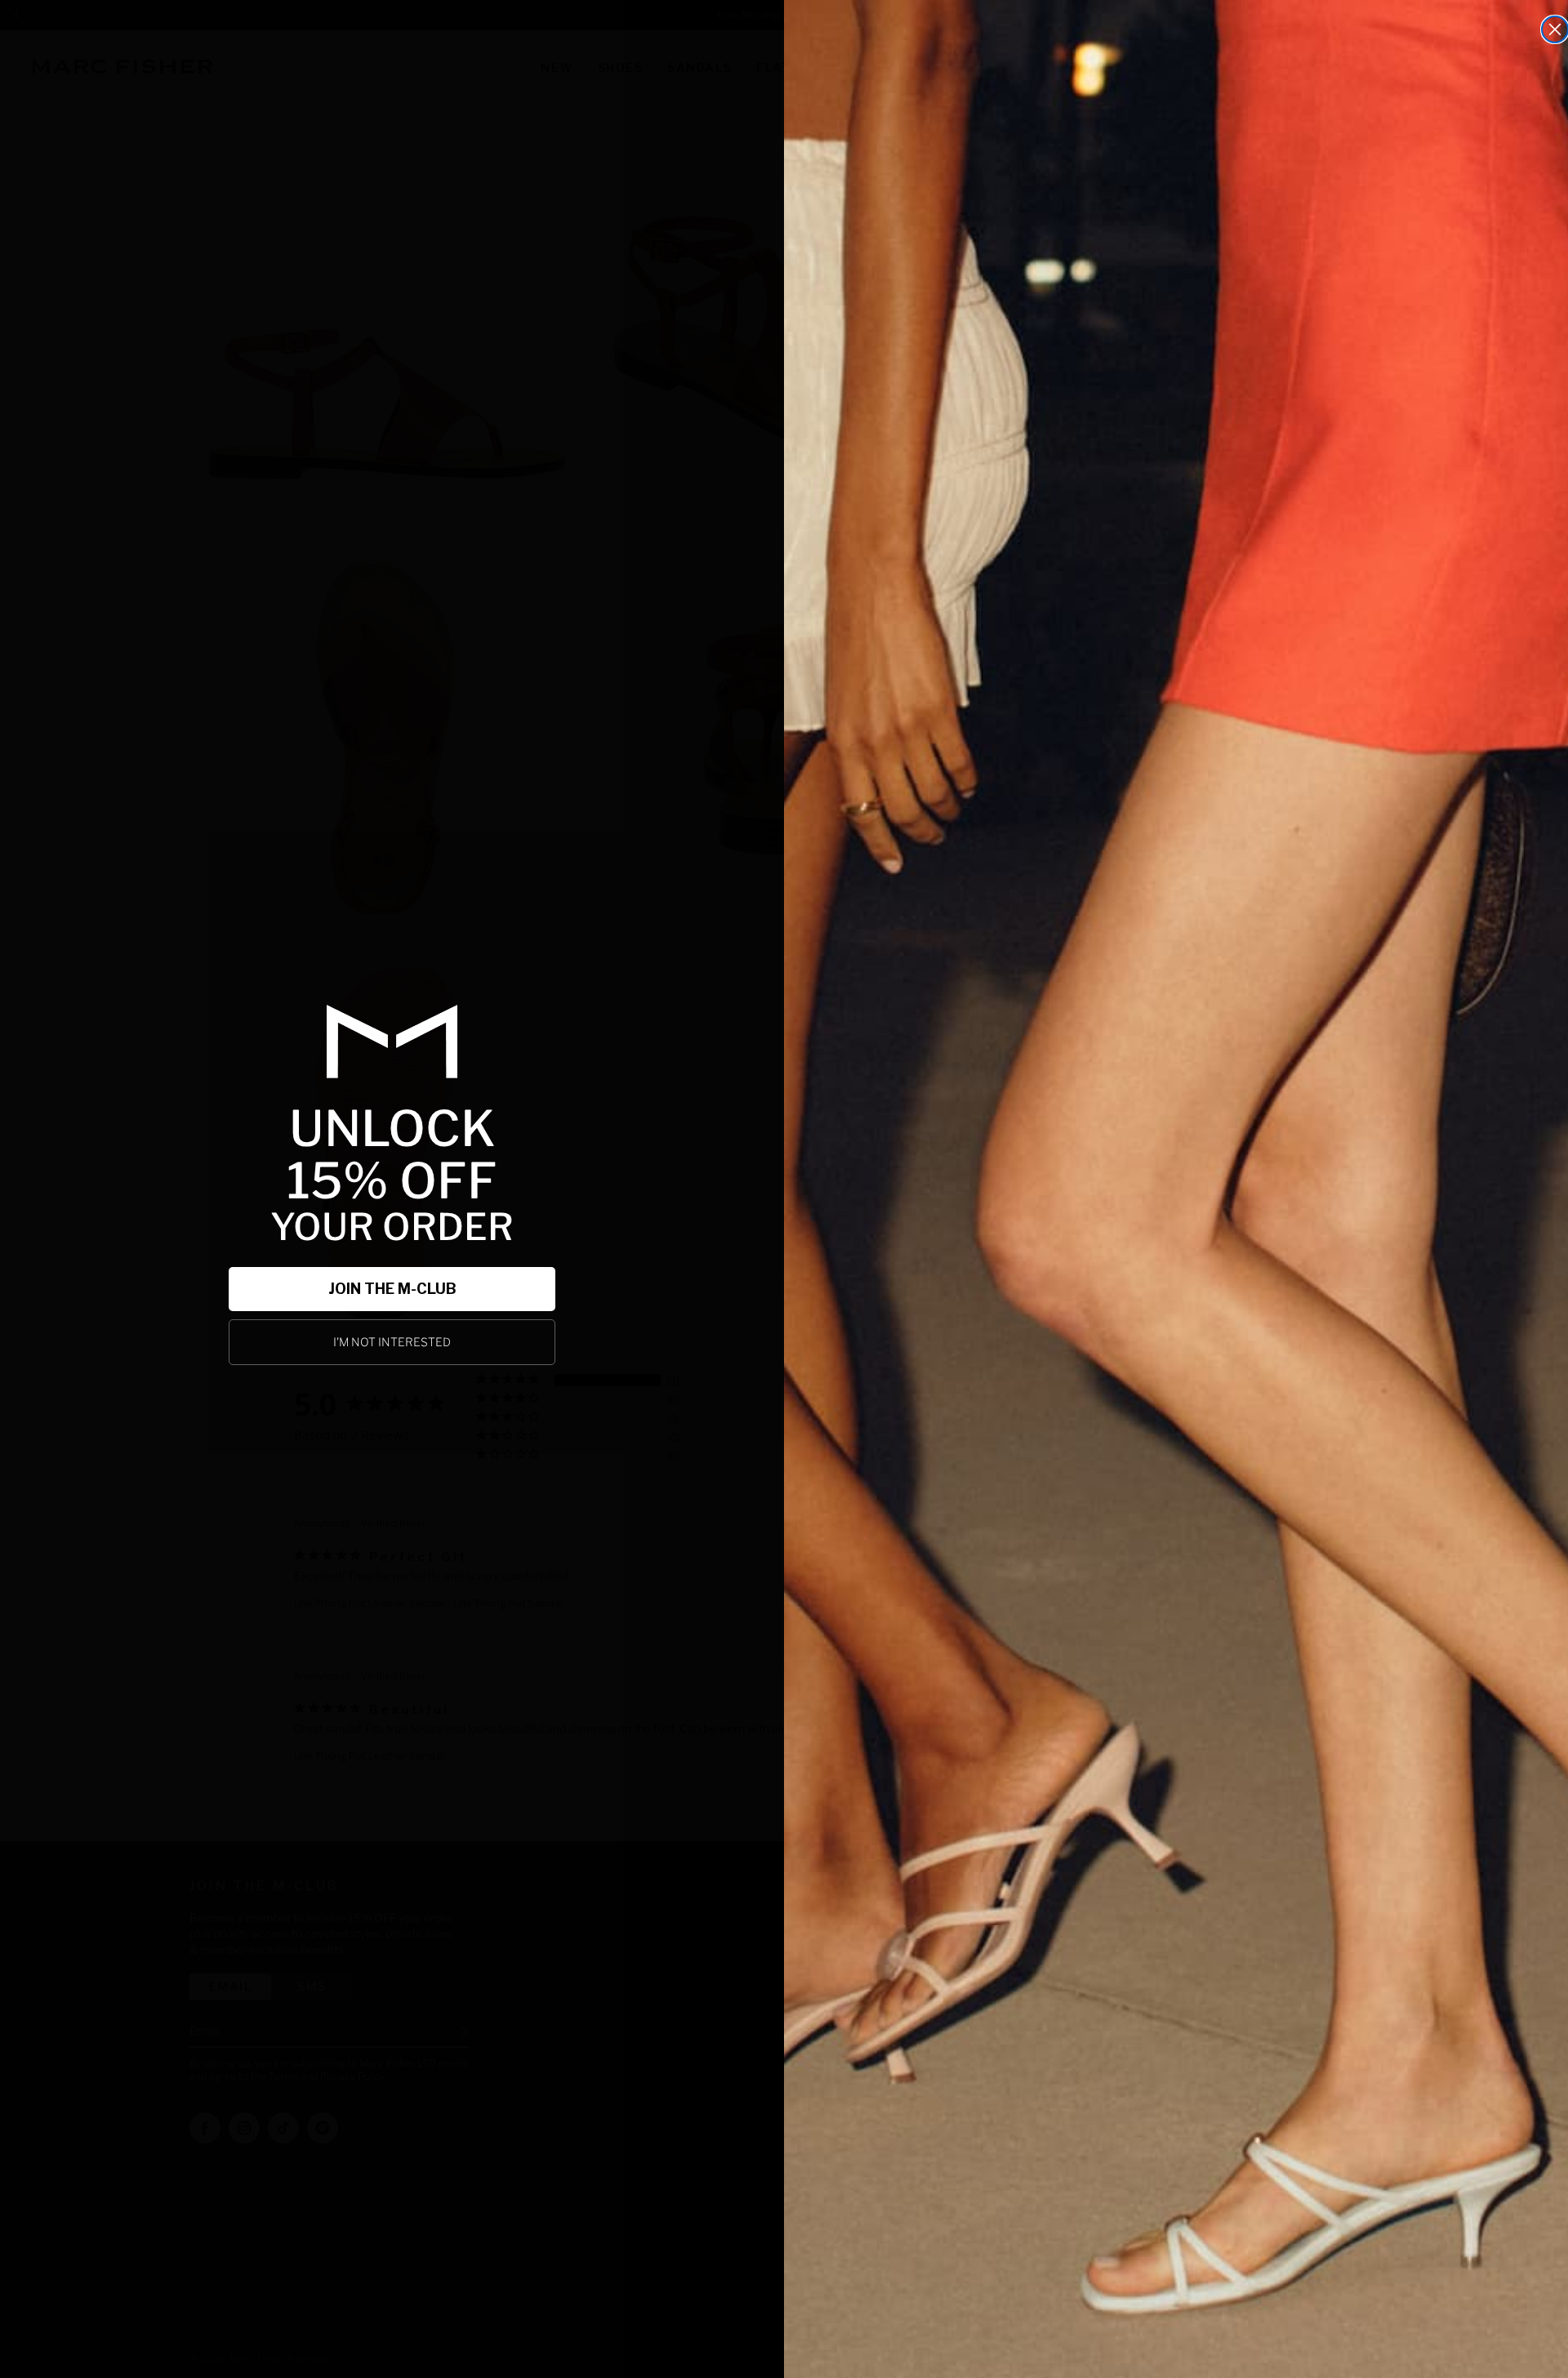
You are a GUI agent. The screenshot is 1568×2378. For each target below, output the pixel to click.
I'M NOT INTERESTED (392, 1342)
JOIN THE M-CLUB (392, 1289)
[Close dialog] (1555, 29)
